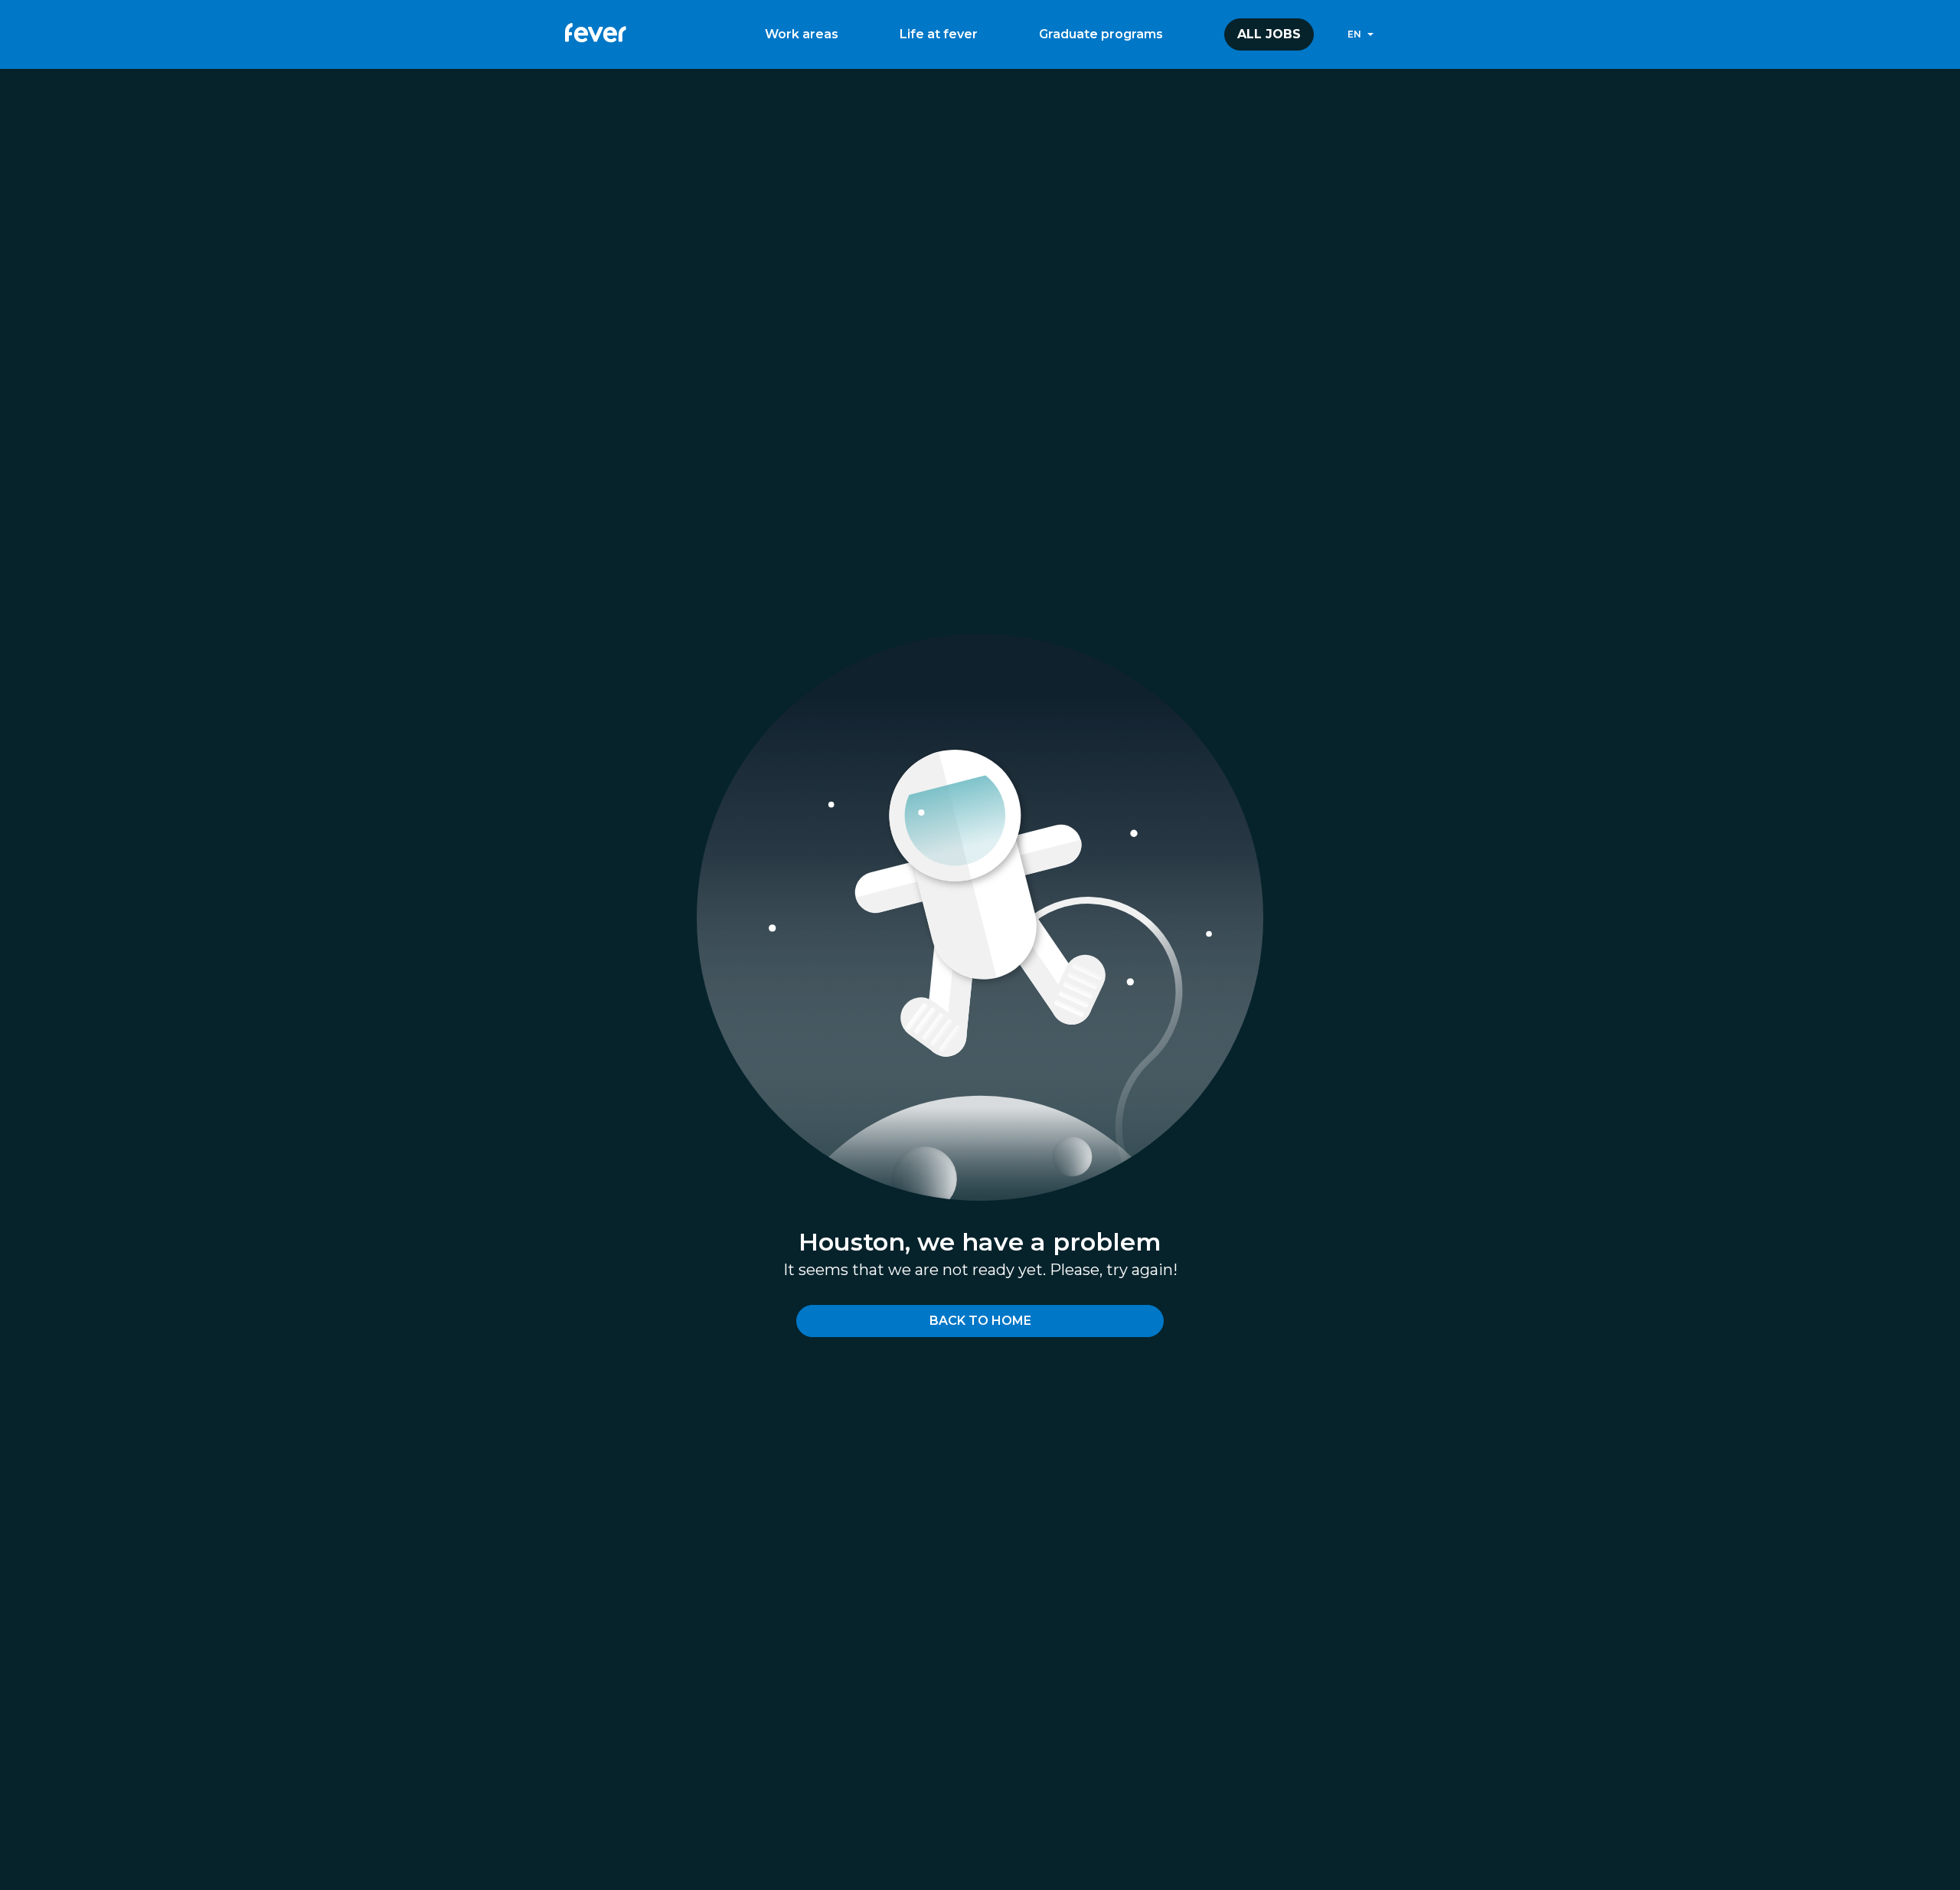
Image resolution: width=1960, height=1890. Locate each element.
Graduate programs (1101, 34)
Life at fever (939, 34)
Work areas (802, 34)
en (1354, 34)
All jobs (1269, 34)
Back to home (980, 1321)
